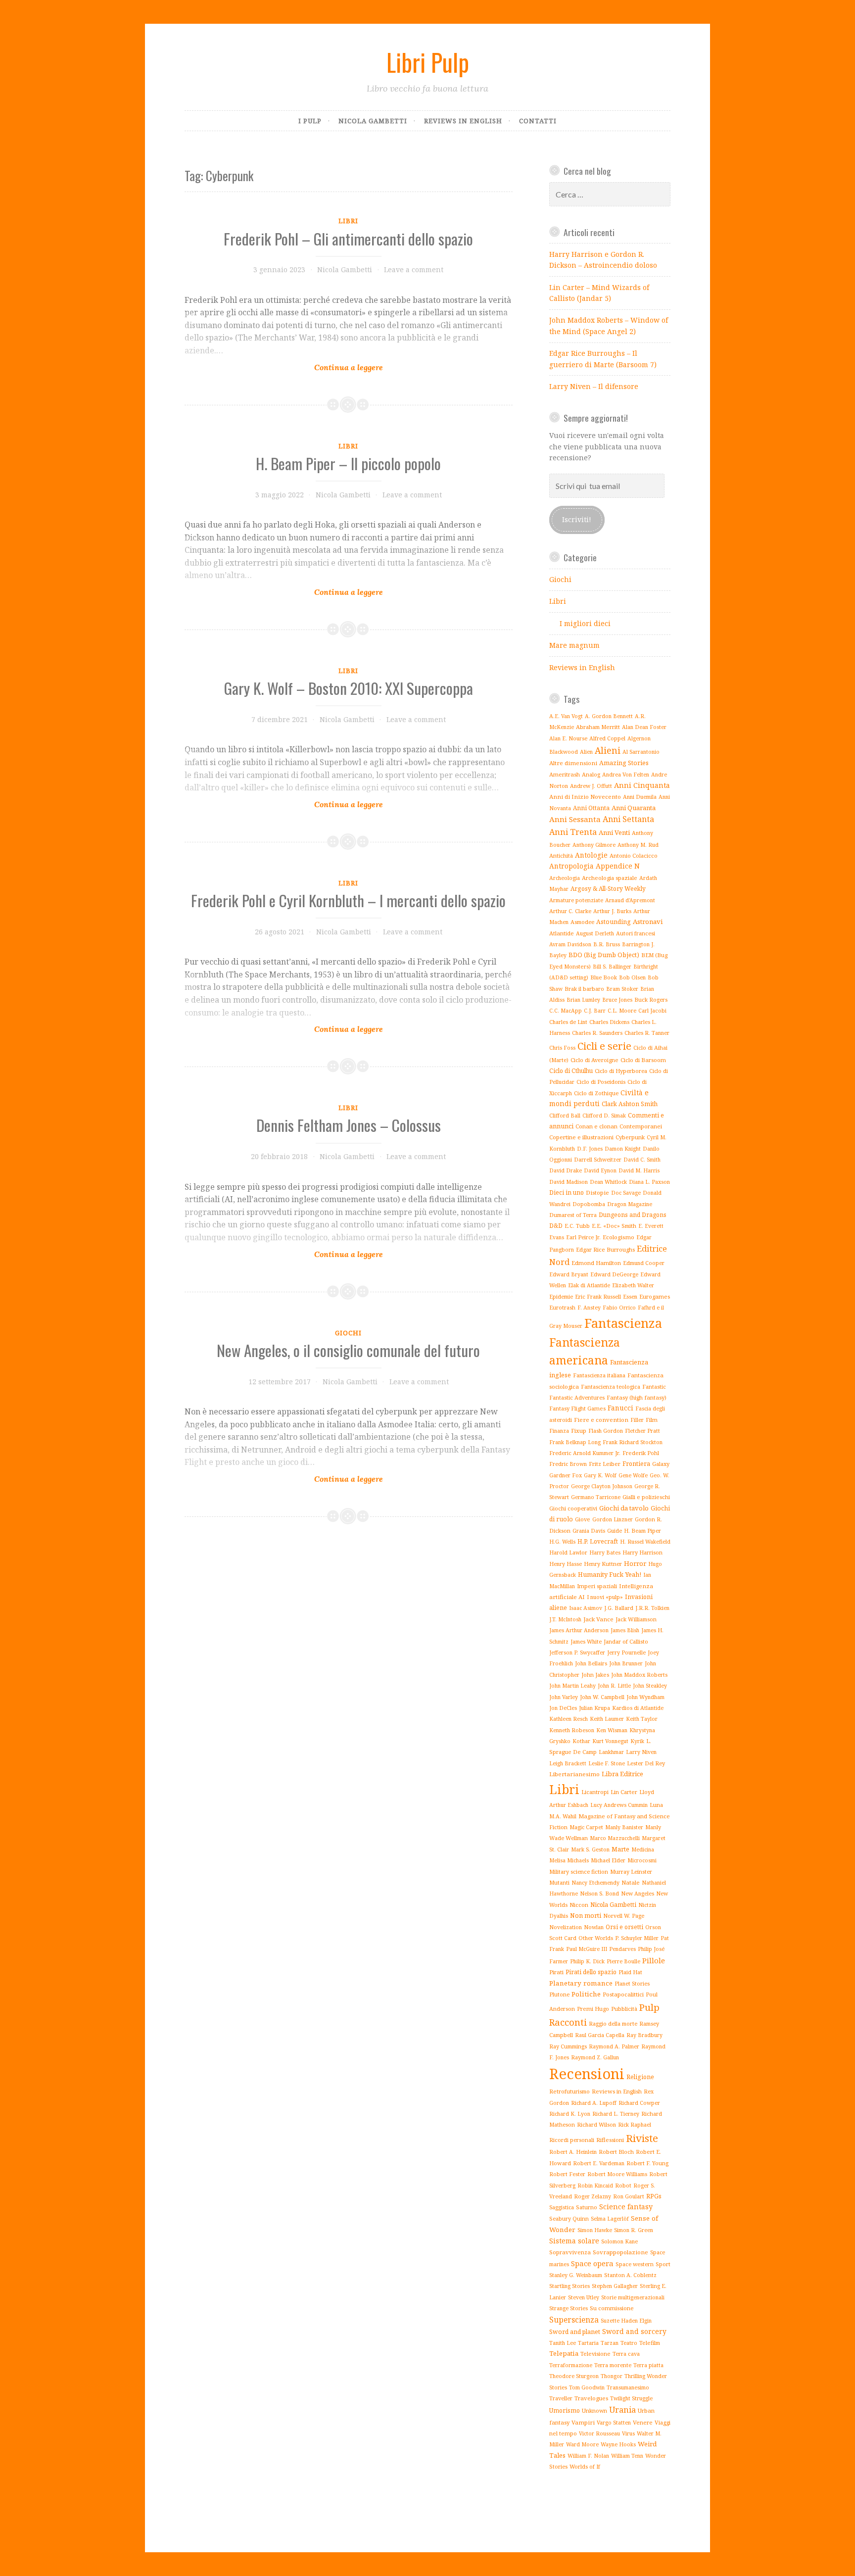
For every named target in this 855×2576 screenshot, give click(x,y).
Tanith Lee (563, 2343)
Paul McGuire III (587, 1949)
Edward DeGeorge (614, 1274)
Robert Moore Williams (617, 2174)
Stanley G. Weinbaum (576, 2275)
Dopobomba (589, 1204)
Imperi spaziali (597, 1586)
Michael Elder (608, 1860)
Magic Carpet (586, 1827)
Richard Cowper (639, 2103)
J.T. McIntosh (565, 1619)
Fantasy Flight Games (577, 1408)
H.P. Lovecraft (598, 1541)
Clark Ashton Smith (630, 1104)
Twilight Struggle (631, 2398)
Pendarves (622, 1949)
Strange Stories (569, 2308)
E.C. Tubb (577, 1226)
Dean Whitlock (608, 1182)
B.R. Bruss (607, 944)
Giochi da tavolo (624, 1508)
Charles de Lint (568, 1022)
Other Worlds (596, 1938)
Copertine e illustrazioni (581, 1137)
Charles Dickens (609, 1022)
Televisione (595, 2354)
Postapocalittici (623, 1994)
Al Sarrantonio (641, 752)
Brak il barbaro (584, 989)
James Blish (625, 1630)
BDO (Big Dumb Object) (604, 955)
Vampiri (583, 2422)
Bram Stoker (622, 989)
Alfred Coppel (607, 738)
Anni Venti (614, 832)
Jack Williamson (636, 1619)
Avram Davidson (570, 944)
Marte (620, 1849)
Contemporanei (641, 1126)
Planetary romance (581, 1983)
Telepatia (564, 2353)
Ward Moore (582, 2444)
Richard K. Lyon (570, 2114)
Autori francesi (636, 933)
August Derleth (595, 933)
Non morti (586, 1915)
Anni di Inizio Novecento (585, 797)
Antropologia (571, 866)
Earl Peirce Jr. (583, 1237)
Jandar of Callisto (626, 1641)
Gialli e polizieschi (646, 1497)
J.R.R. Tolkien (652, 1608)
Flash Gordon (606, 1431)
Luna (656, 1805)
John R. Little (614, 1686)
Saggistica (562, 2207)
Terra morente (613, 2365)
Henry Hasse (566, 1564)
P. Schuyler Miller (637, 1938)
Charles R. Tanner (647, 1033)
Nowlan (594, 1927)
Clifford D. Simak (604, 1116)
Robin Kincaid (595, 2186)
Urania (622, 2409)
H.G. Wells (562, 1542)
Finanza (559, 1431)
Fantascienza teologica (611, 1386)
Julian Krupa (594, 1708)
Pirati (556, 1972)
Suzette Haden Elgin (626, 2321)
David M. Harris (639, 1170)
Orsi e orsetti (624, 1927)
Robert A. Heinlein (573, 2152)
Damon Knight (623, 1149)
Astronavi (648, 922)
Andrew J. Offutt (591, 786)
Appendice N (618, 866)
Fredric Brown (568, 1464)
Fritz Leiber (605, 1464)
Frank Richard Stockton (633, 1442)
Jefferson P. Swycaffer (577, 1653)
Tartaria (588, 2343)
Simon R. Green (634, 2230)
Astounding (614, 922)
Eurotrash (562, 1307)
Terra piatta (648, 2365)
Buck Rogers (651, 999)
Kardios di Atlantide (638, 1708)
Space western (635, 2264)
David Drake (566, 1170)
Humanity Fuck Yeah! (610, 1574)
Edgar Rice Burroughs (605, 1249)
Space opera (592, 2263)
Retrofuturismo (570, 2091)
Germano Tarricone (596, 1497)
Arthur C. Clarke (570, 911)
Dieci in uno (567, 1192)
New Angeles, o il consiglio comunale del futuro (348, 1350)
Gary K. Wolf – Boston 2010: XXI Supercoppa (349, 688)
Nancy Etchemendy (595, 1883)
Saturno (587, 2207)
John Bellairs (591, 1663)
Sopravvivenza (570, 2252)
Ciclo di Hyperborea (621, 1071)
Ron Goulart (629, 2196)
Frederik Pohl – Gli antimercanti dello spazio (348, 239)
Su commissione (612, 2308)
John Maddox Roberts (639, 1675)
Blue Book (604, 977)
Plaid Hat (630, 1972)
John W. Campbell (602, 1697)
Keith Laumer (607, 1719)
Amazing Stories (624, 763)
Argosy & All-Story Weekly (608, 889)
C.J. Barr (595, 1011)
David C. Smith (642, 1160)
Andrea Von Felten (626, 775)
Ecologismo (618, 1237)
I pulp (310, 121)
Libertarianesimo (574, 1774)
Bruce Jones (617, 1000)
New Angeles (638, 1894)
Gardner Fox (566, 1475)
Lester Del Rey (646, 1763)
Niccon (579, 1905)
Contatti (538, 121)
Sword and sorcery (634, 2331)
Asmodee (582, 922)
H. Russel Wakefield (645, 1542)
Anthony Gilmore (594, 845)
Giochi (348, 1333)
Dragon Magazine (630, 1204)
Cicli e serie (604, 1046)
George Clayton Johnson (602, 1486)
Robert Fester (567, 2174)
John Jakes (595, 1675)
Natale (631, 1882)
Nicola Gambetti (373, 121)
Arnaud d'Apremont (630, 900)
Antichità (561, 855)
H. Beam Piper (642, 1531)
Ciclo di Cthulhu (571, 1071)
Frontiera (636, 1464)
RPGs (654, 2196)
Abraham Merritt (598, 727)
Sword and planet (575, 2332)
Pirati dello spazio (591, 1972)
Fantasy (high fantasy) (637, 1397)
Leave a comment (414, 269)
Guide (615, 1531)
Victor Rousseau (599, 2433)
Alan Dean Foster (644, 727)
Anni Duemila (640, 797)
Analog (591, 774)
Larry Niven (641, 1752)
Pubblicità (624, 2009)
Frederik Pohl (641, 1453)
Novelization (566, 1927)
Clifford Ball (565, 1116)
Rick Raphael (635, 2125)
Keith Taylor (642, 1719)
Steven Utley (584, 2297)
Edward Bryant (569, 1274)
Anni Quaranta (634, 808)
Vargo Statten (614, 2423)
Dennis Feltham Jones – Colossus (349, 1125)
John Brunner (626, 1663)
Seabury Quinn (569, 2218)
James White (586, 1641)
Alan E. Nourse (568, 738)
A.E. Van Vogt (566, 716)
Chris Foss (562, 1048)
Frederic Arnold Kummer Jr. (585, 1453)
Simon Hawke (595, 2230)
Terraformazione (571, 2365)
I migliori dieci (585, 623)
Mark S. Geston (590, 1849)
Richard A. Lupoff (594, 2103)
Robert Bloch (616, 2152)
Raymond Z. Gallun (595, 2057)
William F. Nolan (588, 2456)
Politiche (586, 1994)
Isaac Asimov (586, 1608)
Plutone (559, 1994)
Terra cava (626, 2354)
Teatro (629, 2343)
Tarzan (610, 2343)
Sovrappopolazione (620, 2252)
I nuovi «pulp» (605, 1597)
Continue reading (349, 342)
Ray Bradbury (644, 2035)
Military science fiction (579, 1871)
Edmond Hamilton (596, 1263)
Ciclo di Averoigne (594, 1060)
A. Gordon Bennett (609, 716)
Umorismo (565, 2410)
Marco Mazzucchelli (615, 1838)
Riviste (642, 2138)
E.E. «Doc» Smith (614, 1226)
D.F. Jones (590, 1149)
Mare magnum (574, 645)
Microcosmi (642, 1860)
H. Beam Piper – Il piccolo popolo (348, 463)
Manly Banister (624, 1827)
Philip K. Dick (587, 1961)
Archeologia (565, 878)
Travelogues (591, 2398)
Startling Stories (570, 2286)
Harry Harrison (642, 1552)
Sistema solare (574, 2241)
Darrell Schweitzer (598, 1160)
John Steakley (650, 1686)
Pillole (654, 1960)
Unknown (594, 2410)
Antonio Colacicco (634, 855)
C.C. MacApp (566, 1011)
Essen (630, 1296)
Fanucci (620, 1408)
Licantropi (595, 1792)
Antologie (591, 855)
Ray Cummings (568, 2046)
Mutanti (559, 1882)
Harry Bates (605, 1553)
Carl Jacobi (652, 1010)
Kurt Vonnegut (610, 1741)
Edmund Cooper (644, 1263)
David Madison (569, 1182)
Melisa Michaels (569, 1860)
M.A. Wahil (563, 1816)
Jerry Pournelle (626, 1653)
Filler (637, 1420)
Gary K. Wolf (600, 1475)
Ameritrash (565, 774)
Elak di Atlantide (589, 1285)
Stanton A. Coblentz (630, 2275)
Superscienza (574, 2320)
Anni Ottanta (591, 808)
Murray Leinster (631, 1871)
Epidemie (561, 1296)
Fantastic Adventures (577, 1397)
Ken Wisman (612, 1730)
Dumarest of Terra (573, 1215)
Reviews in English (463, 121)
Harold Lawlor (568, 1553)
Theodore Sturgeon (574, 2376)
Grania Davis (589, 1531)
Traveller (561, 2398)
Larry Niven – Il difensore (594, 386)
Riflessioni (610, 2140)
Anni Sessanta (575, 819)
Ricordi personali (572, 2140)
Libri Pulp (428, 62)
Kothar (581, 1741)
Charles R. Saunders (597, 1033)
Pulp (649, 2007)
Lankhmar (611, 1752)
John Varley (564, 1697)
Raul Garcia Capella (600, 2035)
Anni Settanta (628, 819)
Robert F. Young (647, 2163)
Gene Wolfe (633, 1475)
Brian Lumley (583, 1000)
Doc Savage (626, 1193)
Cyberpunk (630, 1137)
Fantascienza (623, 1323)
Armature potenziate (576, 900)
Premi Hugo (593, 2009)
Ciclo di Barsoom (643, 1060)
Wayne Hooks (618, 2444)
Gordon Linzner (613, 1519)
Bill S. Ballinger (612, 967)
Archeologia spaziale (610, 878)
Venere (643, 2422)
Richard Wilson (596, 2124)
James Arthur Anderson (579, 1630)
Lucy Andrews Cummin (619, 1805)
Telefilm (650, 2343)
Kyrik (637, 1741)
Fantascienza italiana (599, 1375)
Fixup (579, 1431)
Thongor (612, 2376)
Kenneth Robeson (572, 1730)
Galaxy (661, 1464)
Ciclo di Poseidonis (601, 1082)
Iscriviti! (577, 519)
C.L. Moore (622, 1010)
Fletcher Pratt (642, 1431)
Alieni (608, 750)
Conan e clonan (596, 1126)
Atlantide (562, 933)
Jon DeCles (563, 1708)
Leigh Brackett (568, 1763)
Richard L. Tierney (616, 2114)
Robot (623, 2185)
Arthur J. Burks (612, 911)
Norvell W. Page (624, 1916)
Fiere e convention (601, 1420)
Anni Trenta (573, 832)
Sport (663, 2264)
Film (652, 1420)
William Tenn (627, 2455)
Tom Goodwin (587, 2387)
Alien (586, 752)
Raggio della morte (613, 2023)
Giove (583, 1519)
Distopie (597, 1192)
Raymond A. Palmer (614, 2046)
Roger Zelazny (593, 2196)
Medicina (643, 1849)
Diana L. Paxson (649, 1182)
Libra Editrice (622, 1774)
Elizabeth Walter (633, 1285)
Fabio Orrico (619, 1308)
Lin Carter (624, 1792)
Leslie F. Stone (607, 1763)
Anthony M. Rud (638, 845)
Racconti (568, 2022)
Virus (628, 2433)
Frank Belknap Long (575, 1442)
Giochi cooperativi (573, 1508)
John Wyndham (645, 1697)
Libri (348, 221)
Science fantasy (626, 2207)
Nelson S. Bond (599, 1893)
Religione (640, 2077)
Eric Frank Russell (598, 1296)
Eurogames (655, 1296)
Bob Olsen (632, 977)
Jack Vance (598, 1619)
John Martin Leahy (572, 1686)
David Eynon (600, 1170)
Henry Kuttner (603, 1564)
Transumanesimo (628, 2387)
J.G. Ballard (619, 1608)
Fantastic (654, 1386)
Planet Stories (632, 1984)
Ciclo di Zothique (596, 1093)
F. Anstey (589, 1308)
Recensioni (587, 2074)
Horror (635, 1563)
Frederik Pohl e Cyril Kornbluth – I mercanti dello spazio (348, 900)
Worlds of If (585, 2466)
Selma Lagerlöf (610, 2219)
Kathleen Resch (569, 1719)
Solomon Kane (619, 2241)
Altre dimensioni (573, 763)
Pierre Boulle (623, 1961)
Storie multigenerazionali (633, 2297)
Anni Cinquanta (642, 785)
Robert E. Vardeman (599, 2163)
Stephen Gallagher (615, 2286)
